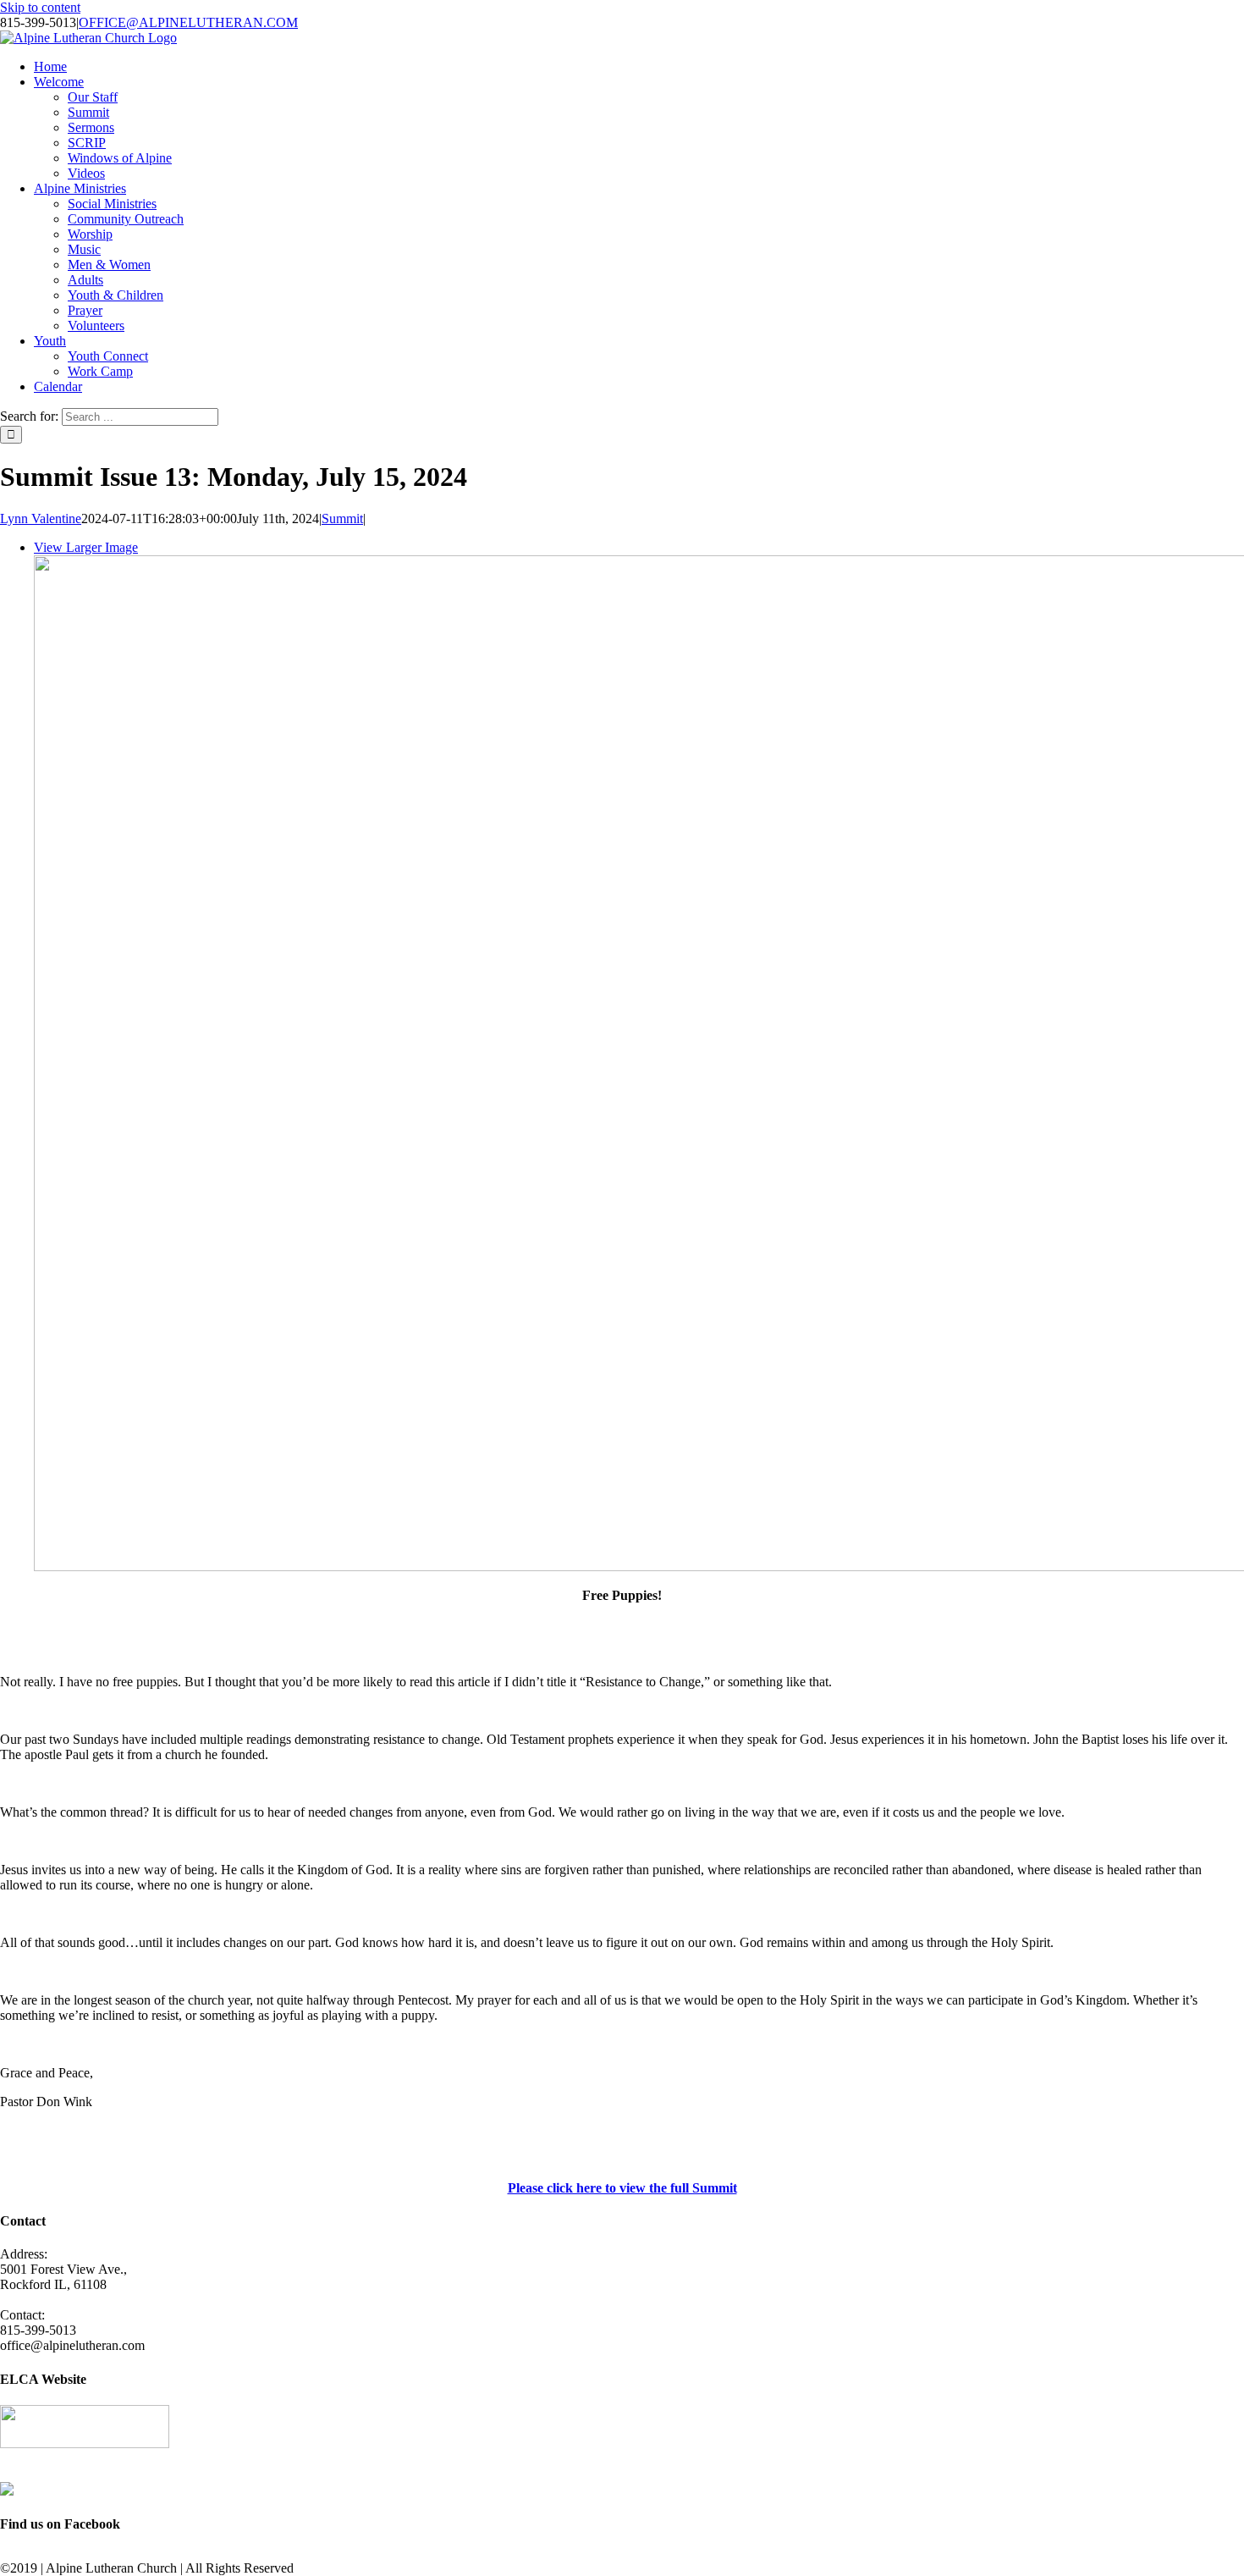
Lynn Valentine (41, 519)
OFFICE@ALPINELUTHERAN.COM (188, 22)
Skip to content (40, 7)
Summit (342, 519)
